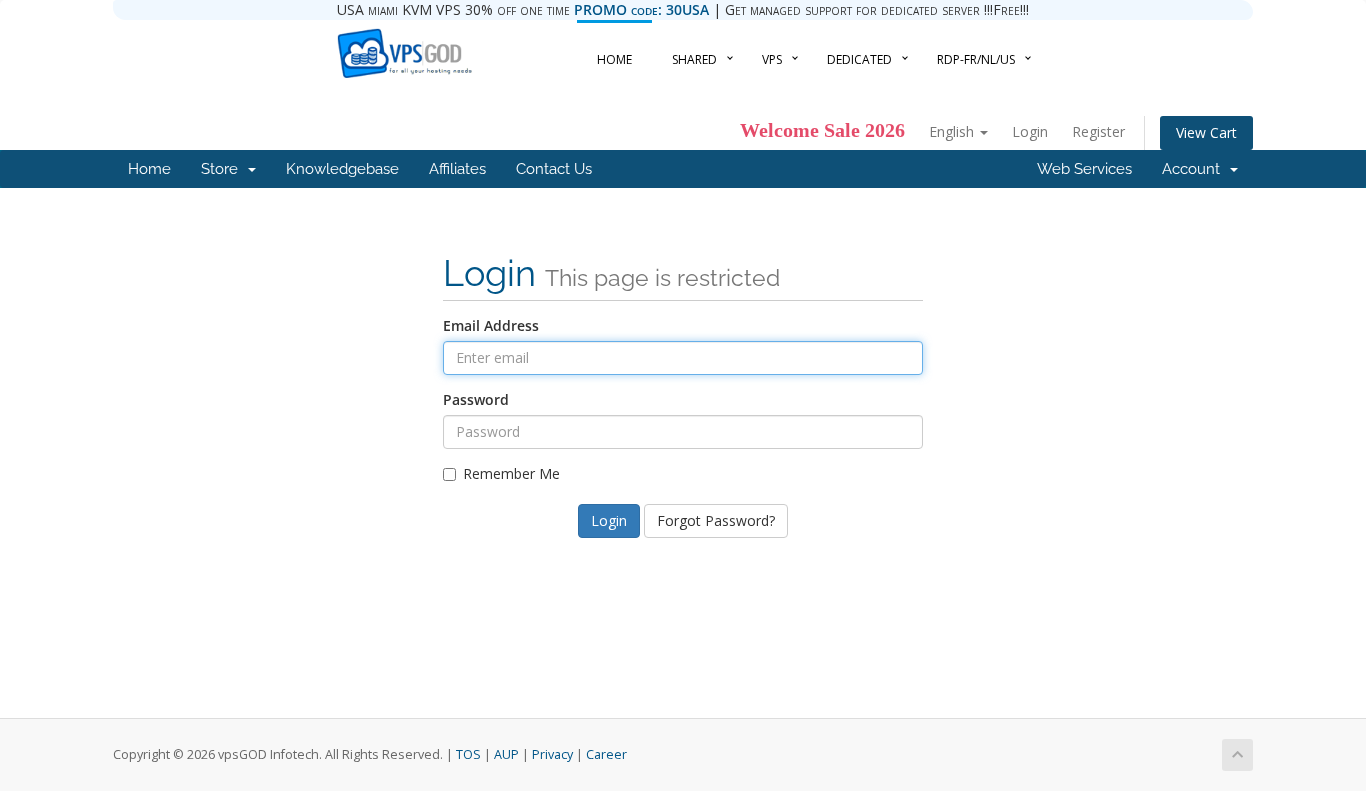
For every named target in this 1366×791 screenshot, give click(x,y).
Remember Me (511, 473)
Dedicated (859, 59)
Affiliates (457, 169)
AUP (506, 754)
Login (1030, 131)
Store (223, 169)
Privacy (552, 754)
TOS (468, 754)
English (953, 131)
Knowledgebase (342, 169)
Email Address (491, 325)
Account (1195, 169)
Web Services (1084, 169)
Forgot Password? (716, 520)
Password (476, 399)
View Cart (1206, 132)
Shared (694, 59)
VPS (772, 59)
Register (1098, 131)
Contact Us (554, 169)
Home (614, 59)
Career (606, 754)
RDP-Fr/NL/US (976, 59)
